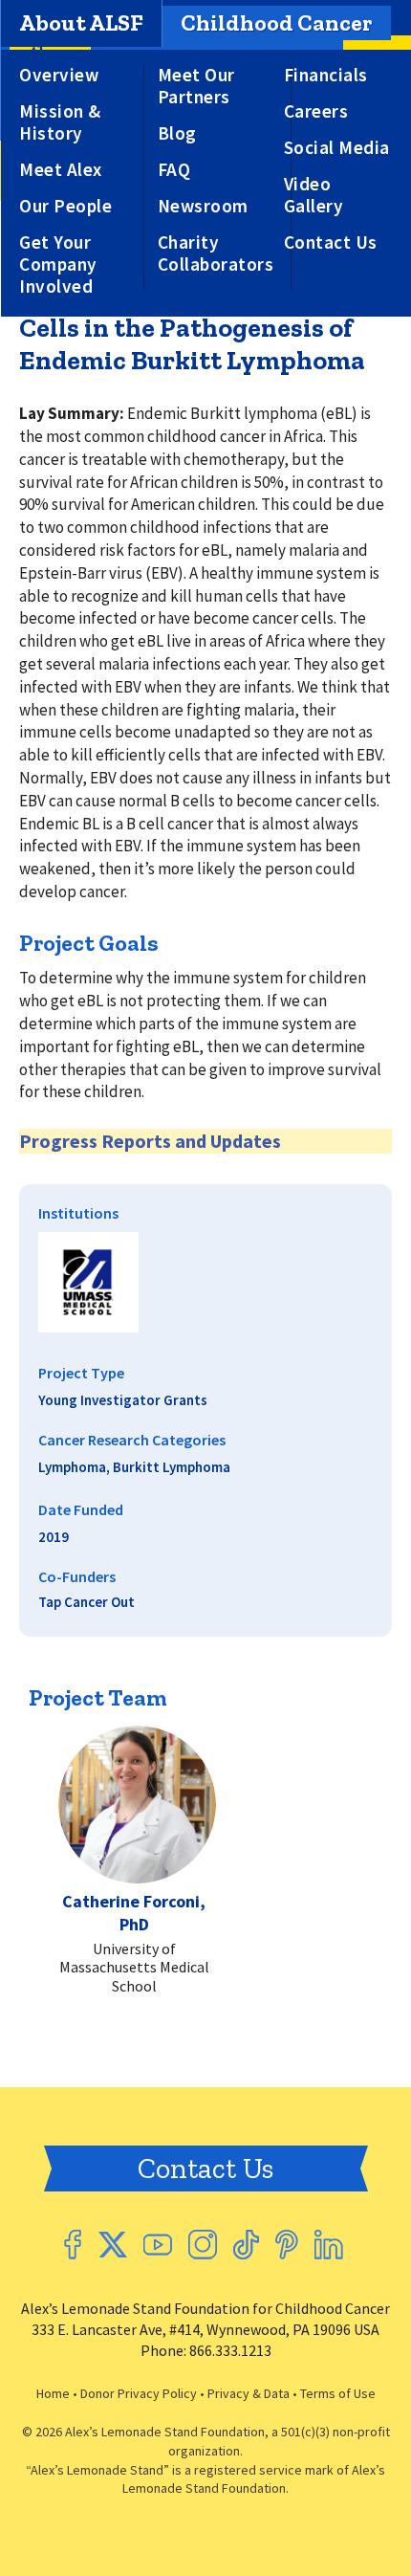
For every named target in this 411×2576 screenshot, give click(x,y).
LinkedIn (329, 2245)
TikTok (246, 2245)
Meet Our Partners (196, 86)
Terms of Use (338, 2393)
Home (53, 2393)
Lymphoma (72, 1467)
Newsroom (203, 206)
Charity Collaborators (216, 253)
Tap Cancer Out (87, 1602)
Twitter (112, 2245)
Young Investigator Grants (123, 1400)
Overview (59, 75)
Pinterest (287, 2245)
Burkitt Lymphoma (172, 1467)
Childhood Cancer (276, 22)
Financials (326, 75)
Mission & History (60, 122)
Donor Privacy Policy (139, 2393)
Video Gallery (314, 195)
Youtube (158, 2245)
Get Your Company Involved (58, 264)
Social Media (337, 148)
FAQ (174, 170)
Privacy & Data (249, 2393)
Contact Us (331, 242)
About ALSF (81, 22)
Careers (316, 111)
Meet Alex (61, 170)
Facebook (73, 2245)
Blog (177, 133)
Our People (65, 206)
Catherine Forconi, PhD (134, 1912)
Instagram (203, 2245)
